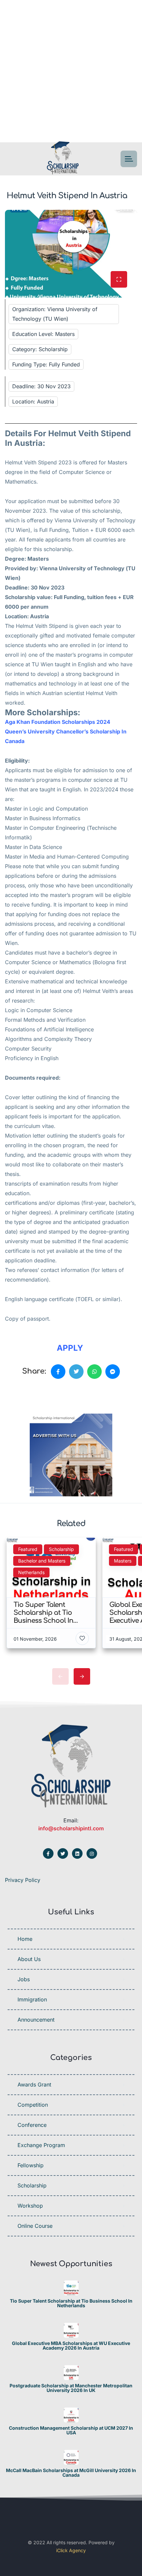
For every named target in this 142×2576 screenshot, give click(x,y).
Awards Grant (34, 2084)
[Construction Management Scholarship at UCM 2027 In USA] (71, 2415)
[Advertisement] (71, 71)
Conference (32, 2125)
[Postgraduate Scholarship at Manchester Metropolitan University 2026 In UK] (71, 2373)
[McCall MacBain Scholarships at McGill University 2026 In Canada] (71, 2457)
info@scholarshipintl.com (71, 1828)
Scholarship (32, 2185)
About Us (29, 1959)
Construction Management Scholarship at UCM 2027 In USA (71, 2430)
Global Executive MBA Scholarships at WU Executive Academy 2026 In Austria (71, 2346)
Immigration (32, 1999)
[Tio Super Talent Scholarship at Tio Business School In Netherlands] (71, 2288)
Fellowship (31, 2165)
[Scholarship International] (63, 159)
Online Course (35, 2226)
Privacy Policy (23, 1880)
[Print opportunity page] (35, 1394)
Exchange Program (41, 2145)
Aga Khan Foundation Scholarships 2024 (58, 722)
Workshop (30, 2206)
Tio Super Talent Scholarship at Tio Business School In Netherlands (71, 2303)
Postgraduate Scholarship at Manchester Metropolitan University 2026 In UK (71, 2388)
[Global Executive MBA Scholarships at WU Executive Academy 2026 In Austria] (71, 2330)
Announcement (36, 2020)
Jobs (24, 1979)
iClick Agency (71, 2550)
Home (25, 1939)
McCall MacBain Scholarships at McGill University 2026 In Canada (71, 2473)
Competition (33, 2105)
